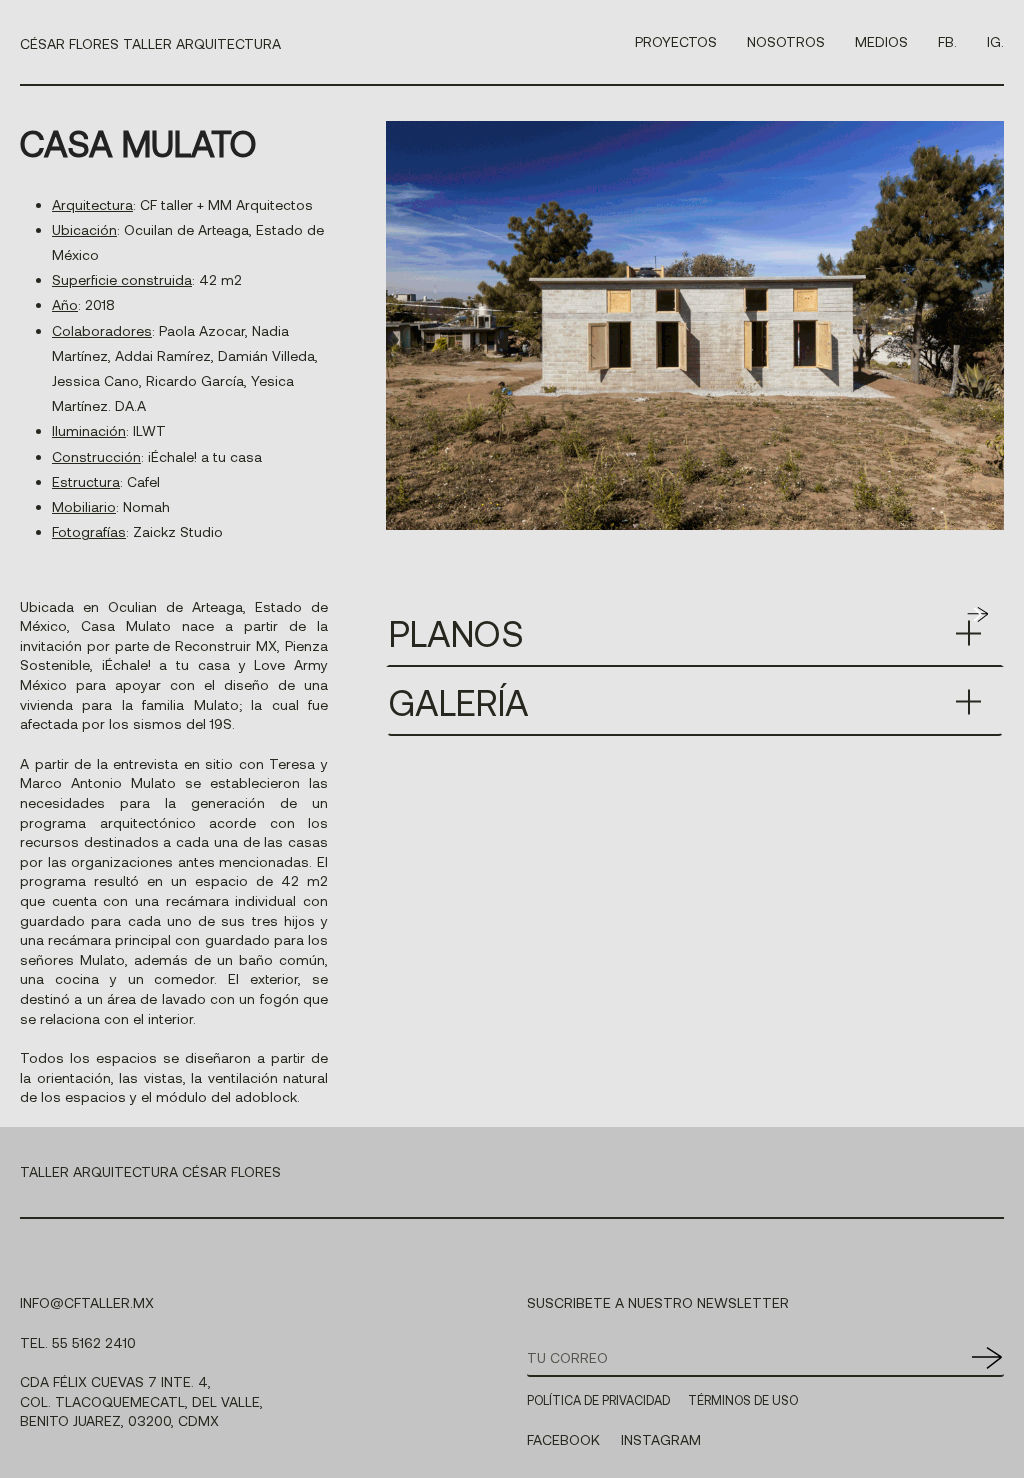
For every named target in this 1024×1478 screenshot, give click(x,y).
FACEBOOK (563, 1439)
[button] (977, 614)
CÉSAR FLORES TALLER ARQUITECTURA (150, 43)
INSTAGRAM (661, 1439)
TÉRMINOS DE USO (743, 1400)
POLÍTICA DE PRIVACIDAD (598, 1400)
